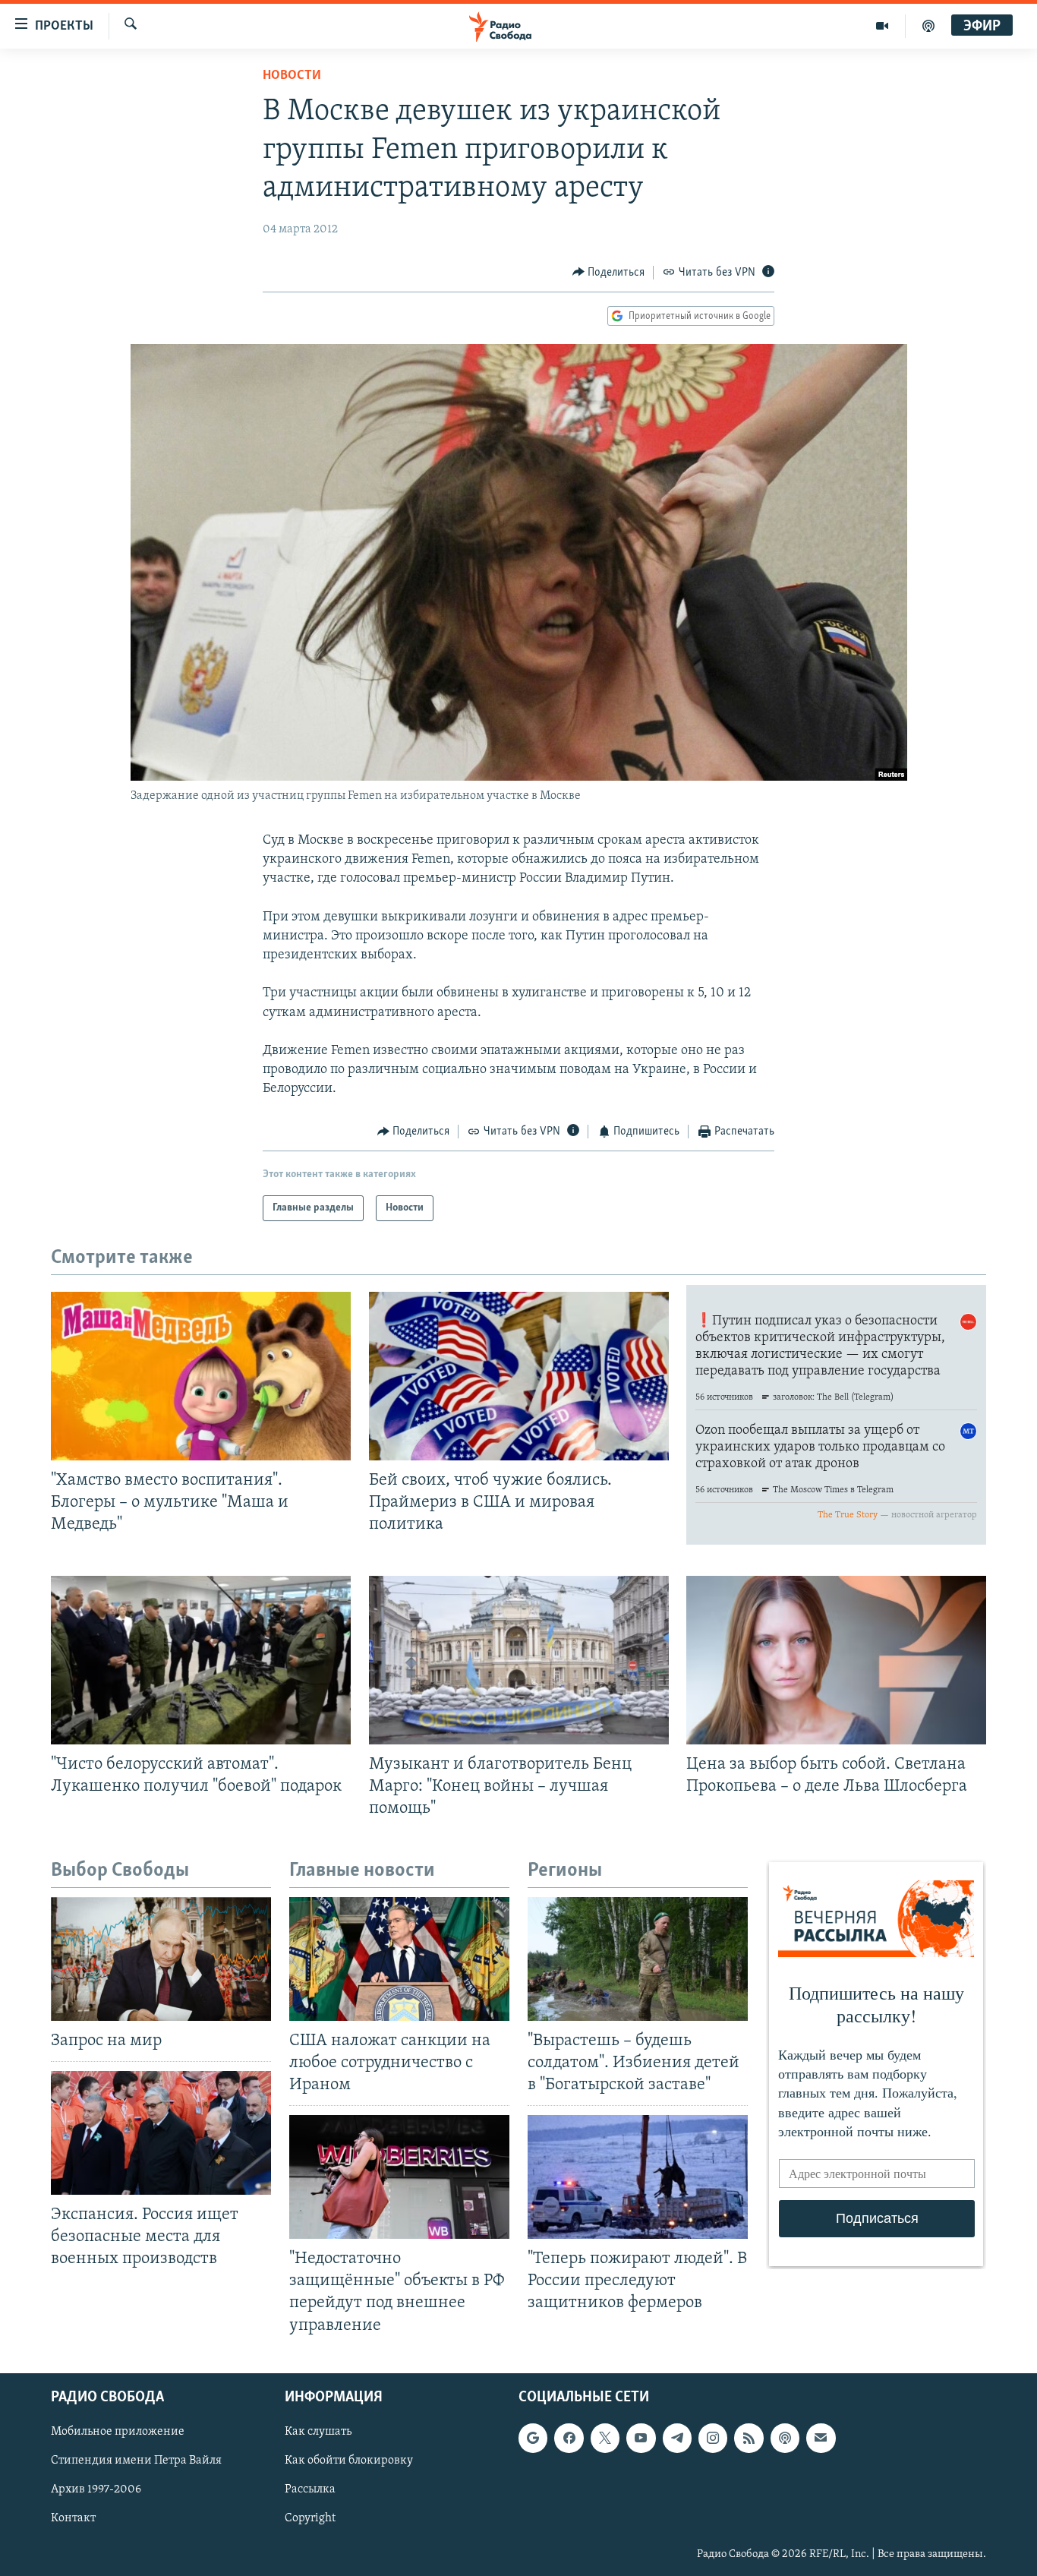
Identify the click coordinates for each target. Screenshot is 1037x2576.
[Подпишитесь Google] (533, 2438)
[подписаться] (821, 2438)
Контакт (73, 2518)
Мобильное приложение (118, 2432)
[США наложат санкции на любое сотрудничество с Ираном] (399, 1959)
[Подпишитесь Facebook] (569, 2438)
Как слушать (318, 2432)
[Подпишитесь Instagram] (713, 2438)
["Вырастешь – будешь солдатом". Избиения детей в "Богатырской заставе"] (638, 1959)
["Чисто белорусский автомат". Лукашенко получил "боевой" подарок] (201, 1660)
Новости (292, 76)
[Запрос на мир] (161, 1959)
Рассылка (310, 2489)
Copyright (310, 2518)
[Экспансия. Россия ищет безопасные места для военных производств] (161, 2133)
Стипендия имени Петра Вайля (136, 2461)
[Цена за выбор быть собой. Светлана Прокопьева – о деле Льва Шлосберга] (836, 1660)
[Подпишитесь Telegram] (677, 2438)
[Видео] (883, 26)
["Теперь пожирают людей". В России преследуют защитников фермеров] (638, 2177)
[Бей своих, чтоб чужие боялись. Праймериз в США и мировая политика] (519, 1376)
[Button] (609, 273)
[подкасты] (928, 26)
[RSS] (749, 2438)
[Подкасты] (785, 2438)
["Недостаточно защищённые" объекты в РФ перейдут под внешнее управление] (399, 2177)
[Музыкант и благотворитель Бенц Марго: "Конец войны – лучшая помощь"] (519, 1660)
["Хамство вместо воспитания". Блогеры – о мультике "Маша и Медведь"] (201, 1376)
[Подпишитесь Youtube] (641, 2438)
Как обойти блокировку (349, 2461)
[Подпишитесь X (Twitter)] (605, 2438)
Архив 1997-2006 (96, 2489)
